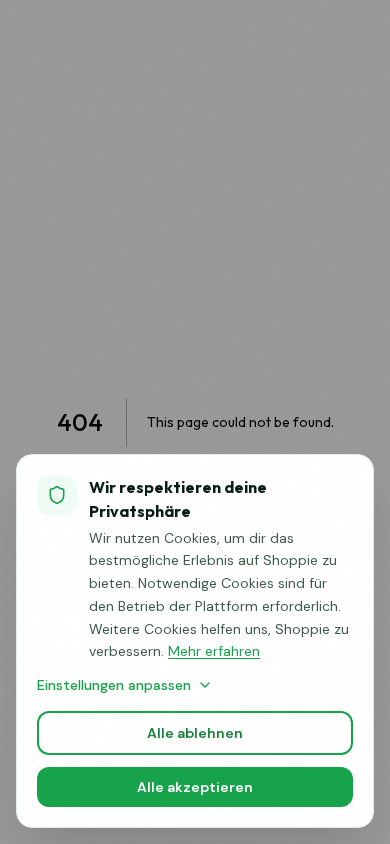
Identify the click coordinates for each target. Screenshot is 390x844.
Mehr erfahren (214, 651)
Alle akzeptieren (195, 787)
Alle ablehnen (195, 733)
